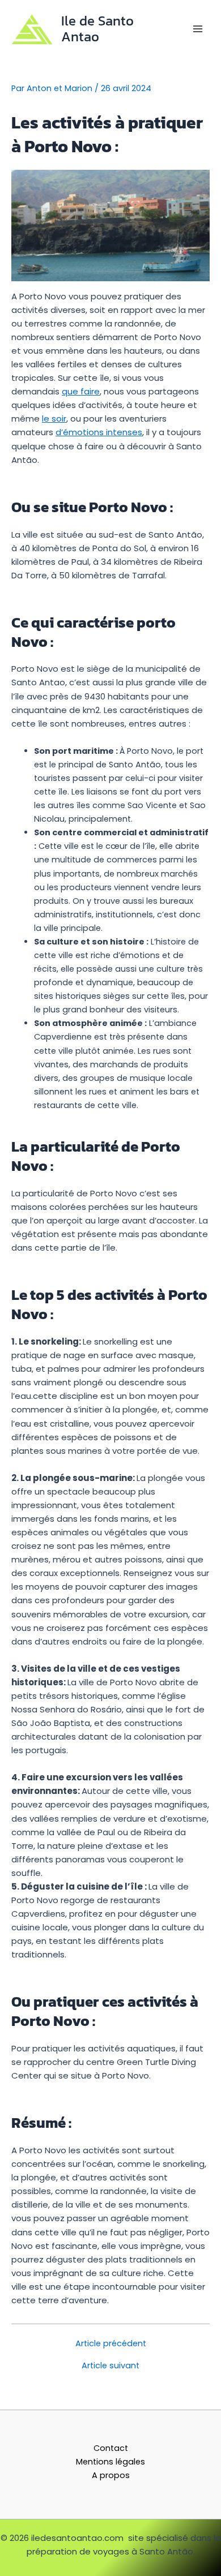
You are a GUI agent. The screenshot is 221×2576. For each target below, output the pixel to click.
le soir (54, 418)
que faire (81, 391)
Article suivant (110, 2366)
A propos (111, 2475)
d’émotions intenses (99, 432)
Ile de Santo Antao (97, 29)
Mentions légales (110, 2462)
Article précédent (111, 2344)
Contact (111, 2448)
